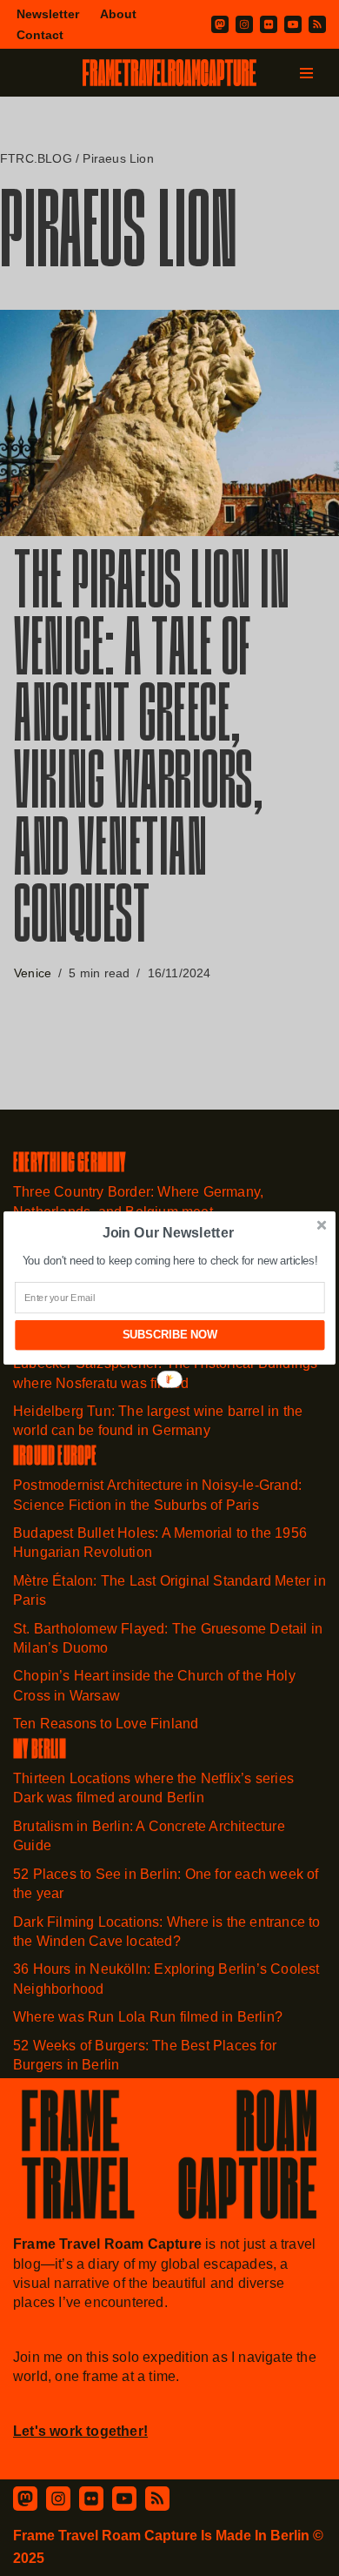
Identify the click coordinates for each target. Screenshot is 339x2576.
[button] (168, 1233)
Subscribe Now (170, 1335)
